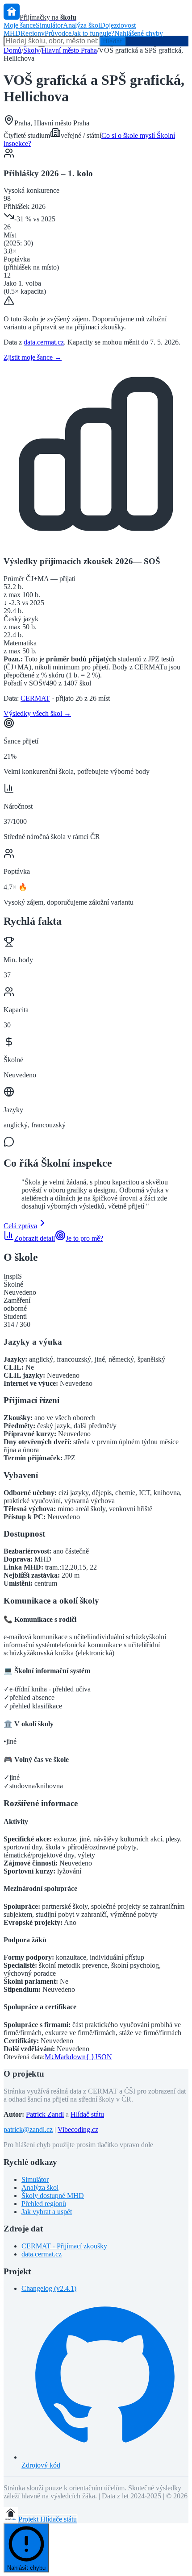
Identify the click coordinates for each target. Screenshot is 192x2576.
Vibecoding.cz (78, 2129)
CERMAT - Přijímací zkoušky (64, 2246)
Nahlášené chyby (139, 33)
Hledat (113, 41)
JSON (99, 2057)
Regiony (33, 33)
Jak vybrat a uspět (47, 2212)
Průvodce (58, 33)
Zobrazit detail (35, 1238)
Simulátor (49, 25)
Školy (31, 50)
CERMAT (35, 698)
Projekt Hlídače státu (48, 2519)
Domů (13, 50)
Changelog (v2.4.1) (49, 2288)
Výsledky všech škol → (37, 713)
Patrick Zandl (45, 2114)
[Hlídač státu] (11, 2519)
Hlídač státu (87, 2114)
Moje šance (20, 25)
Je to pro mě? (84, 1238)
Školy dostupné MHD (53, 2196)
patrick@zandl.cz (28, 2129)
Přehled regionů (44, 2204)
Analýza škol (81, 25)
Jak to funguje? (93, 33)
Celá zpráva (20, 1226)
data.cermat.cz (44, 342)
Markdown (65, 2057)
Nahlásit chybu (26, 2568)
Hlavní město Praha (69, 50)
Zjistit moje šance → (33, 357)
